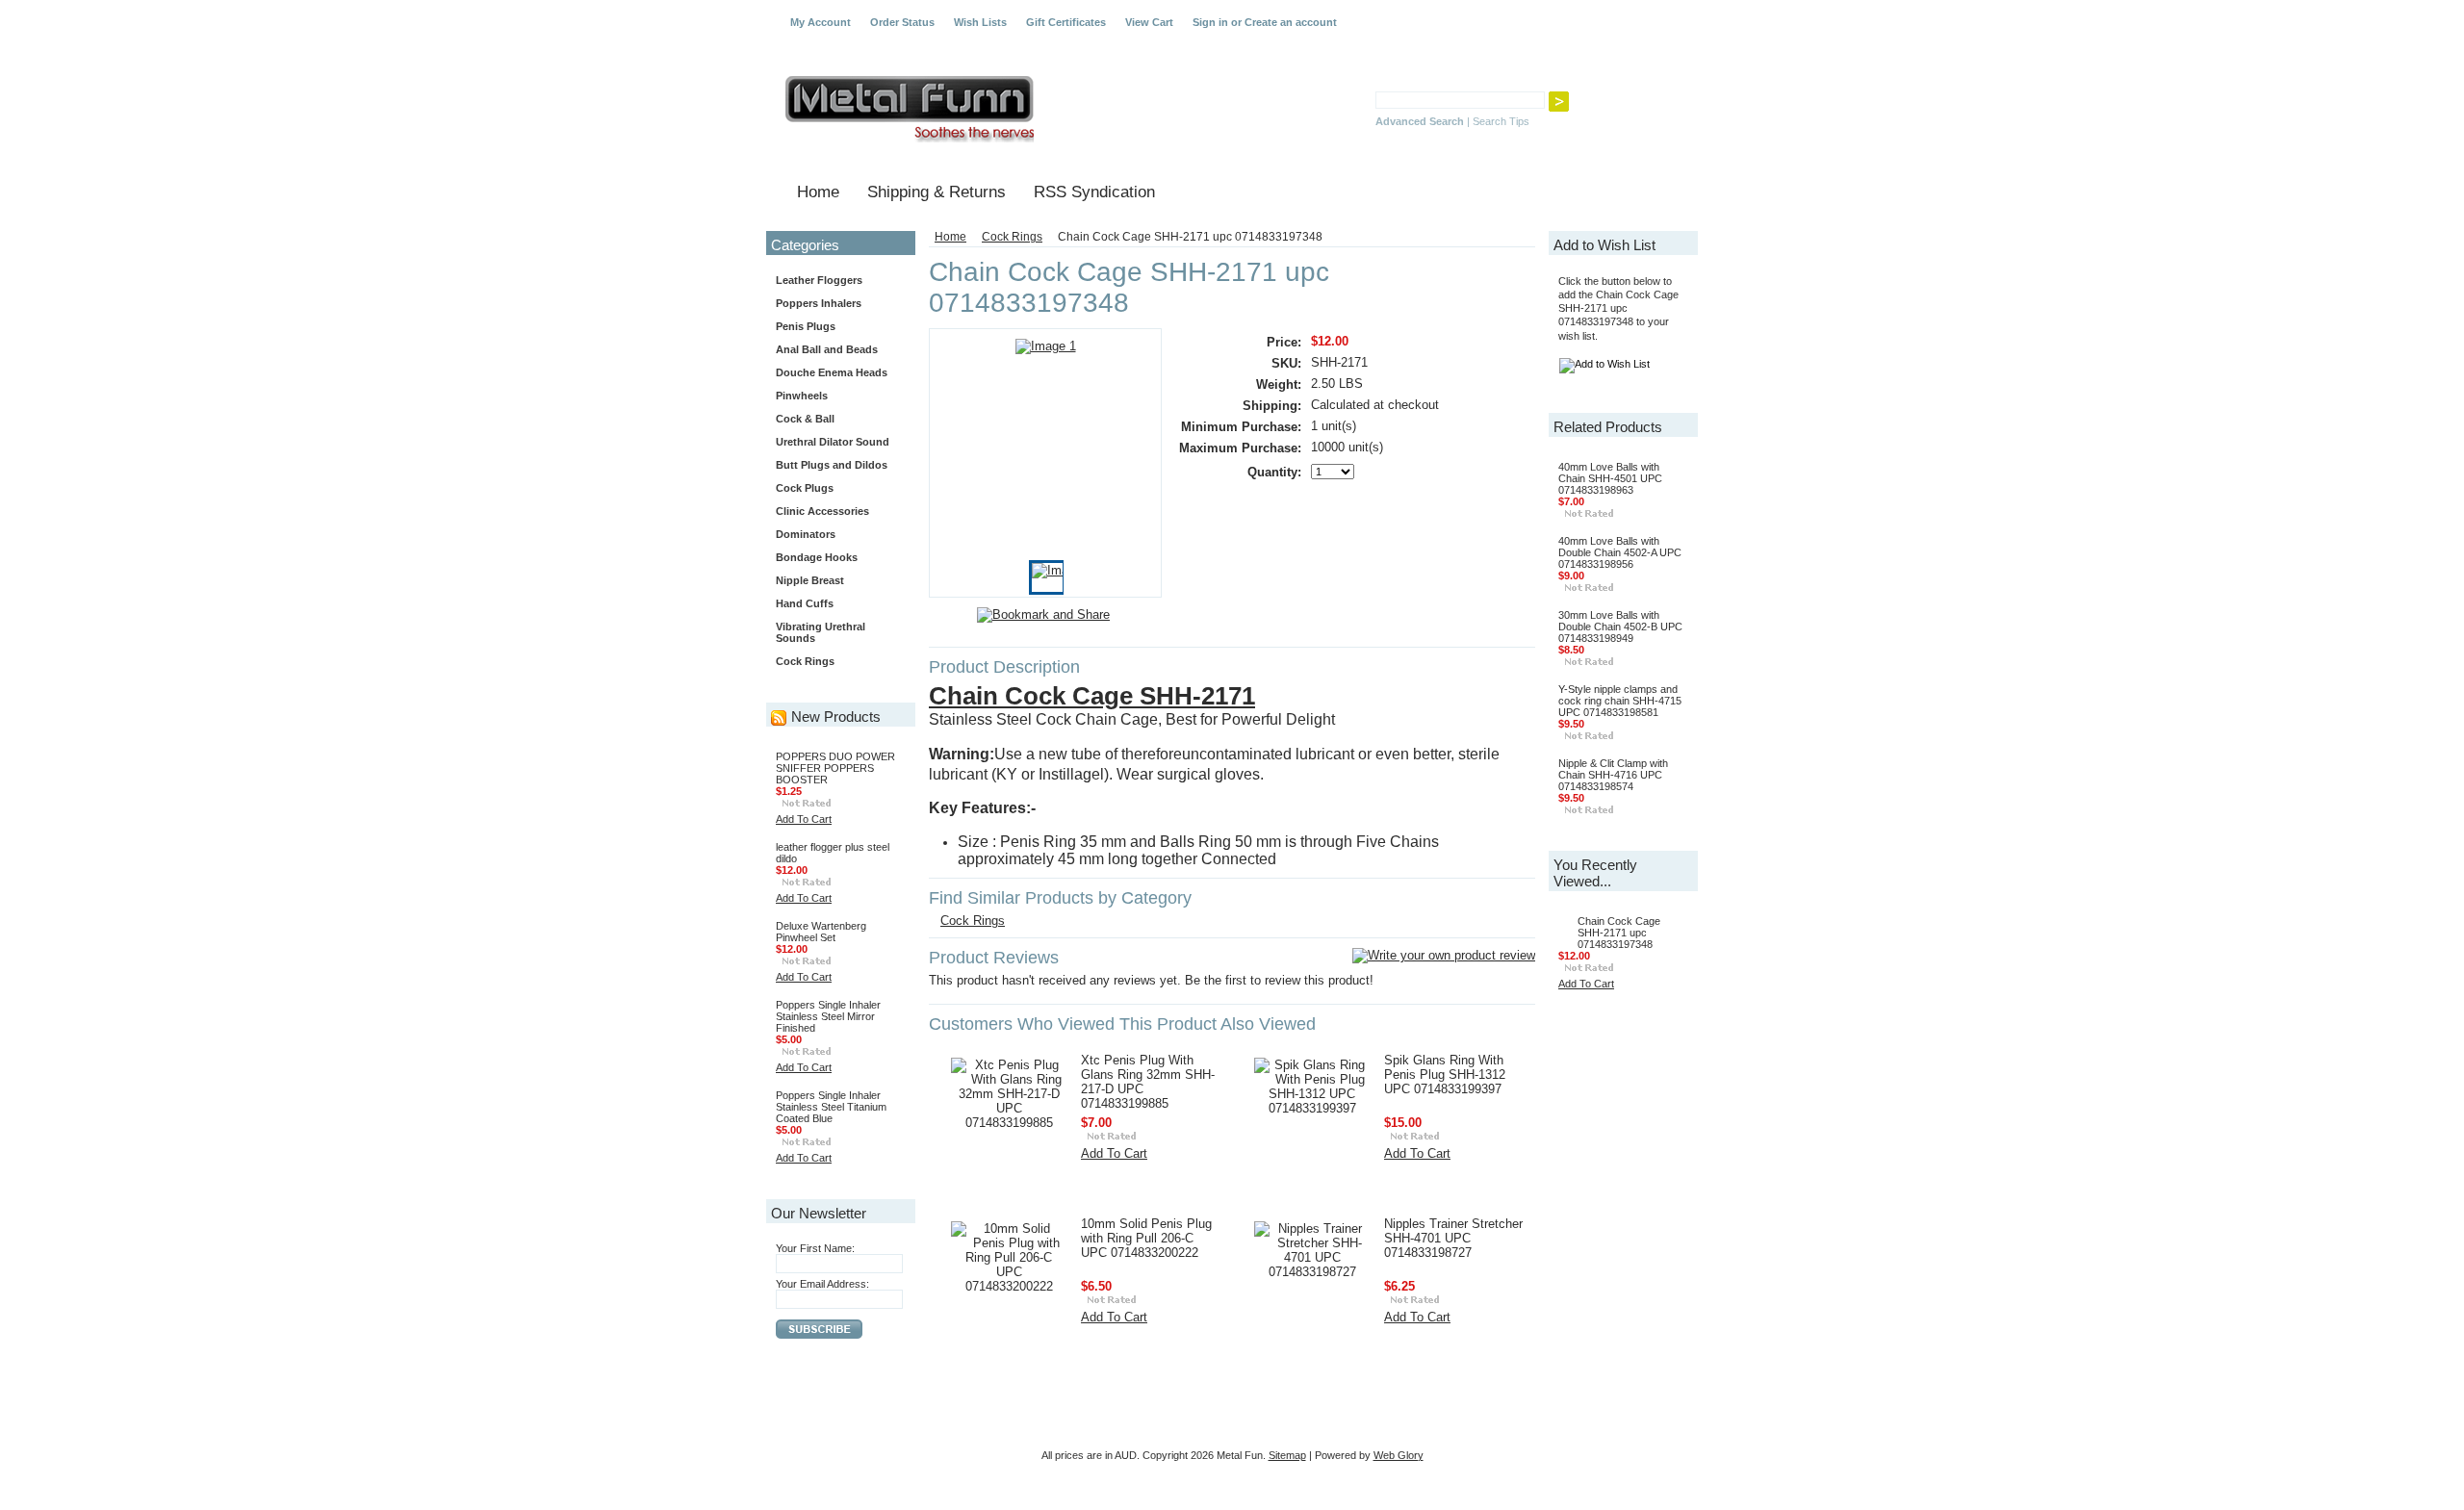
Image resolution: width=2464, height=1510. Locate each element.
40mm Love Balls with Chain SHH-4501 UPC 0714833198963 (1610, 478)
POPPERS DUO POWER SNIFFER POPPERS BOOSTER (835, 768)
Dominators (806, 534)
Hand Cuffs (805, 603)
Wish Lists (980, 22)
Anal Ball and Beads (827, 349)
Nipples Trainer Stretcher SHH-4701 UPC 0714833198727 (1453, 1238)
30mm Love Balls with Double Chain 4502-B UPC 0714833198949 (1620, 627)
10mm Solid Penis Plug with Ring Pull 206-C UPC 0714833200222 (1146, 1238)
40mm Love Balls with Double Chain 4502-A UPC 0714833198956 (1620, 552)
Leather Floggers (819, 280)
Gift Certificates (1066, 22)
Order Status (902, 22)
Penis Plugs (806, 326)
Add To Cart (804, 819)
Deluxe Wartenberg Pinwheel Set (821, 932)
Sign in (1210, 22)
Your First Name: (815, 1248)
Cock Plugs (805, 488)
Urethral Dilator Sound (833, 442)
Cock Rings (805, 661)
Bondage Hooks (817, 557)
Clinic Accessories (822, 511)
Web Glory (1399, 1455)
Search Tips (1501, 121)
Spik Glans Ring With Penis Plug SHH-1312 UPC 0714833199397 (1445, 1075)
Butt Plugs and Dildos (832, 465)
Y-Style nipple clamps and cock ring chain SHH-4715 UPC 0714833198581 (1620, 701)
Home (950, 237)
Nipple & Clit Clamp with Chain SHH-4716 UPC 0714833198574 (1613, 775)
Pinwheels (802, 396)
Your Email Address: (822, 1284)
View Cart (1149, 22)
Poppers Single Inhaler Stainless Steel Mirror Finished (828, 1016)
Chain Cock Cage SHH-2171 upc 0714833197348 (1619, 933)
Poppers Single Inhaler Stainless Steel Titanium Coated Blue (831, 1107)
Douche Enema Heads (832, 372)
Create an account (1291, 22)
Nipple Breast (810, 580)
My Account (821, 22)
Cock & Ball (805, 419)
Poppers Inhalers (819, 303)
